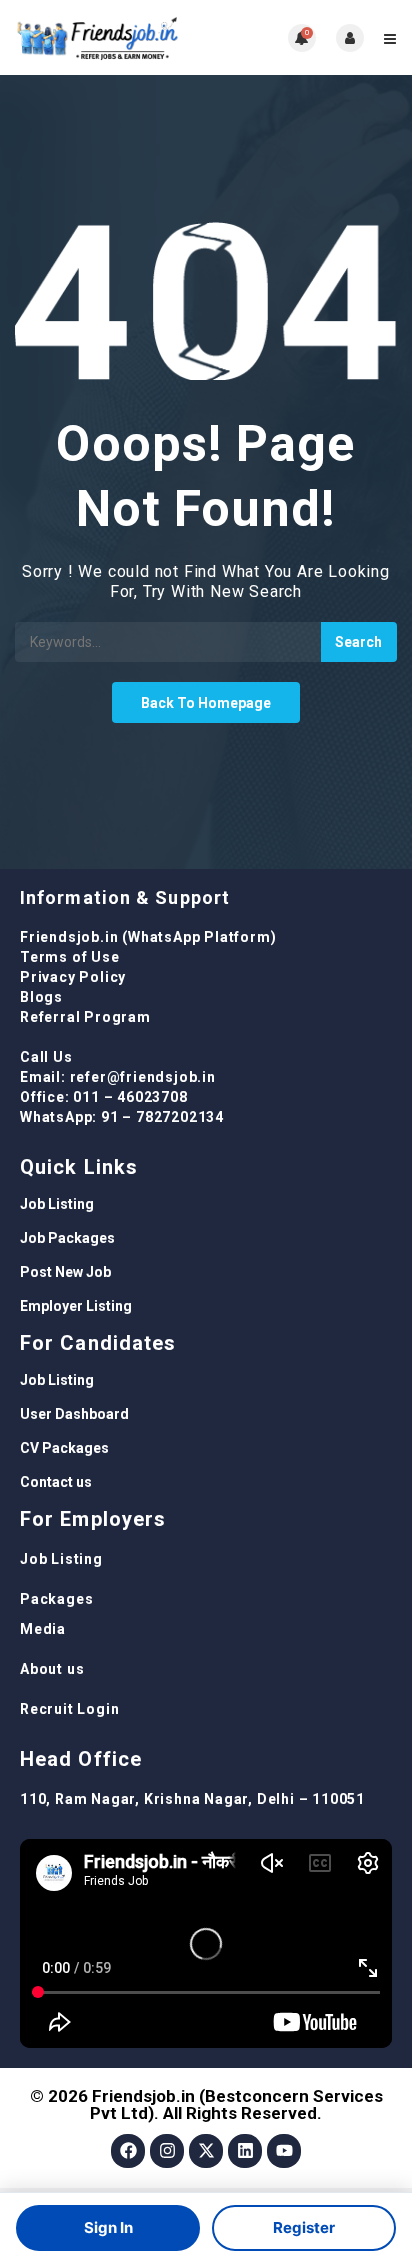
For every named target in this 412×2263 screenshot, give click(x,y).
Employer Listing (76, 1306)
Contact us (56, 1482)
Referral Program (85, 1017)
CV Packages (64, 1448)
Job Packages (67, 1238)
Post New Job (65, 1272)
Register (304, 2227)
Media (43, 1629)
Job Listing (57, 1204)
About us (52, 1669)
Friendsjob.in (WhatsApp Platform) (148, 937)
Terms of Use (70, 957)
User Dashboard (74, 1414)
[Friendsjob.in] (110, 37)
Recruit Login (69, 1709)
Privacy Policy (73, 977)
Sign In (108, 2227)
